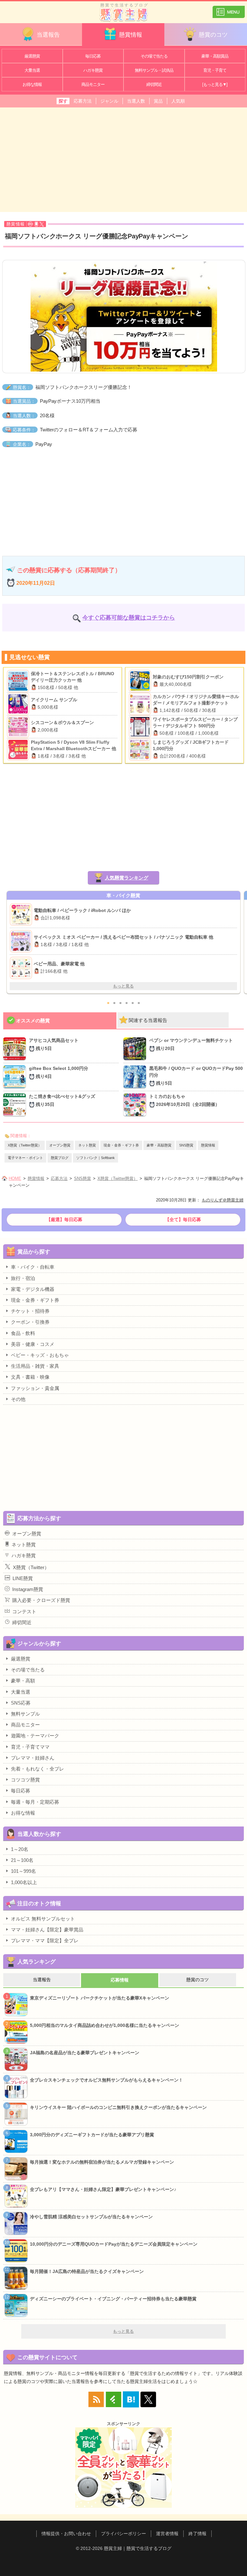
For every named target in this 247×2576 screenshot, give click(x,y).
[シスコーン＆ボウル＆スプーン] (19, 727)
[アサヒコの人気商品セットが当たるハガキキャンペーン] (16, 1049)
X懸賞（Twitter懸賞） (25, 1145)
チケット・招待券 (30, 1311)
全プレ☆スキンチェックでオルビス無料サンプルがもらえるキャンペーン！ (106, 2080)
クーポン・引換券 (30, 1322)
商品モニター (93, 84)
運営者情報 (167, 2534)
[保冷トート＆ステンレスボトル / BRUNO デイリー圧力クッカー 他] (19, 681)
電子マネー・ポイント (25, 1158)
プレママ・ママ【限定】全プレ (45, 1941)
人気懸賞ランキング (127, 878)
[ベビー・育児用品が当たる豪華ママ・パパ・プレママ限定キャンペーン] (22, 941)
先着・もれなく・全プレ (37, 1769)
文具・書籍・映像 (30, 1377)
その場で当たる (154, 56)
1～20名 (20, 1849)
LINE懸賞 (23, 1578)
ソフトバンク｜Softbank (96, 1158)
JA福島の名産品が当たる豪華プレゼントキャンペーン (85, 2053)
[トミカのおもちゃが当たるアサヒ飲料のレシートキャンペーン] (136, 1105)
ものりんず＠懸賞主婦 (223, 1200)
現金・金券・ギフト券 (121, 1145)
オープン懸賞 (60, 1145)
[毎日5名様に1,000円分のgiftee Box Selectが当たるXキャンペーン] (16, 1077)
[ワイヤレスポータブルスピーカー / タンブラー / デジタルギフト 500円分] (141, 727)
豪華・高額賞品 (215, 56)
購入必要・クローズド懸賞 (41, 1600)
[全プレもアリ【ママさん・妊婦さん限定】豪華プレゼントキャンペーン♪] (22, 915)
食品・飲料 (23, 1333)
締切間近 (154, 84)
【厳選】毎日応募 (64, 1219)
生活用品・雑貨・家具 (35, 1366)
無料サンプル (25, 1714)
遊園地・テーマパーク (35, 1736)
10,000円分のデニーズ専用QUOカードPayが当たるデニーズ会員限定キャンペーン (114, 2244)
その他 (18, 1399)
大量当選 (32, 70)
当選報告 (48, 35)
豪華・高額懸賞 (159, 1145)
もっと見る (123, 986)
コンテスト (24, 1611)
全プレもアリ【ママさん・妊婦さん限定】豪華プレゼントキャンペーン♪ (103, 2189)
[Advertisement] (123, 159)
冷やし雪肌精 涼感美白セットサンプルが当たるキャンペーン (91, 2217)
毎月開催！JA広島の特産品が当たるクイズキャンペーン (87, 2271)
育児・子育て (215, 70)
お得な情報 (32, 84)
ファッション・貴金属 (35, 1388)
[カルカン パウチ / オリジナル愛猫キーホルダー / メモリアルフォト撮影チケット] (141, 704)
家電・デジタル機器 (33, 1289)
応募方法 (83, 101)
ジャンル (109, 101)
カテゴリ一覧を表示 (229, 9)
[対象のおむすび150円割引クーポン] (141, 681)
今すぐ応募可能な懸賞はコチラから (129, 618)
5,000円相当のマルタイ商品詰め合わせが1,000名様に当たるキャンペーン (105, 2025)
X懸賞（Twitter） (31, 1567)
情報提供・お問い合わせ (66, 2534)
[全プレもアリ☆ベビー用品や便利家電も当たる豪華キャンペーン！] (22, 968)
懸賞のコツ (213, 35)
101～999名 (23, 1871)
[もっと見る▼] (215, 84)
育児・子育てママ (30, 1747)
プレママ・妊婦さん (33, 1758)
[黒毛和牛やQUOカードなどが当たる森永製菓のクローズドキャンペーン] (136, 1077)
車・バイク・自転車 (33, 1267)
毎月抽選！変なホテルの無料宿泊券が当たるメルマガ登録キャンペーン (102, 2162)
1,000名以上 (24, 1882)
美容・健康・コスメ (33, 1344)
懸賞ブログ (60, 1158)
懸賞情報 (131, 35)
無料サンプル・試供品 (154, 70)
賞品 (158, 101)
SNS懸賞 (186, 1145)
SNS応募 (21, 1703)
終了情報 (197, 2534)
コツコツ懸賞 (25, 1780)
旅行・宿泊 (23, 1278)
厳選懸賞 (32, 56)
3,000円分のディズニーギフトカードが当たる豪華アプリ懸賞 (92, 2135)
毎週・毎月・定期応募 (35, 1802)
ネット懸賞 (87, 1145)
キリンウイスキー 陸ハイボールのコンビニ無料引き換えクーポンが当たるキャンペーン (118, 2107)
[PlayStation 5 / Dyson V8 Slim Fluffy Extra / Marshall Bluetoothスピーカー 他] (19, 750)
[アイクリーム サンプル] (19, 704)
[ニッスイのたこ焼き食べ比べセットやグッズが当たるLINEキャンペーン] (16, 1105)
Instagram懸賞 (28, 1589)
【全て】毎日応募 (183, 1219)
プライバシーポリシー (123, 2534)
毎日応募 (93, 56)
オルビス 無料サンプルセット (43, 1919)
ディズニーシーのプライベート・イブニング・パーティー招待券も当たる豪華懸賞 (113, 2299)
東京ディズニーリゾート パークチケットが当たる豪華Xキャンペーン (100, 1998)
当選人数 (136, 101)
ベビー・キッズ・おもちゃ (40, 1355)
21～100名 (22, 1860)
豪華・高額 (23, 1681)
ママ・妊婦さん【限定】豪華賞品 (47, 1930)
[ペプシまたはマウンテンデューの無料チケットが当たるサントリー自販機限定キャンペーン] (136, 1049)
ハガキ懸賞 (93, 70)
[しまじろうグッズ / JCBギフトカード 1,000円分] (141, 750)
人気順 (178, 101)
